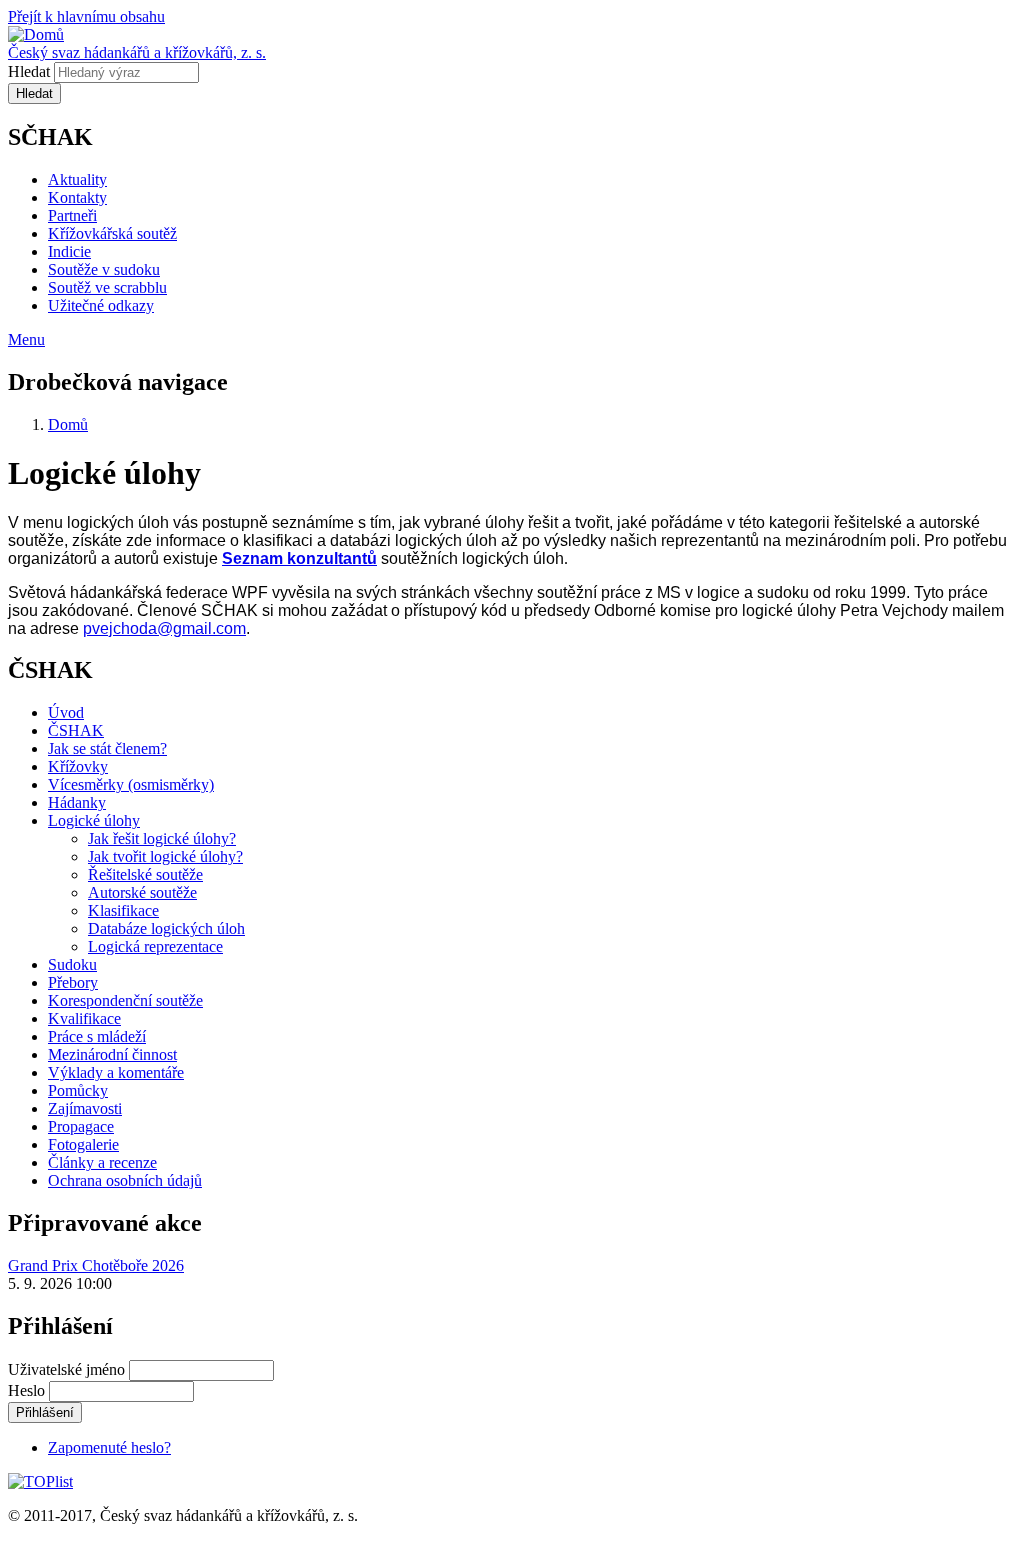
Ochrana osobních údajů (125, 1180)
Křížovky (78, 766)
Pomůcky (78, 1090)
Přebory (73, 982)
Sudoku (72, 964)
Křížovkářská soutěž (112, 233)
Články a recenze (102, 1162)
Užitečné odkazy (101, 305)
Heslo (26, 1390)
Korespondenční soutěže (125, 1000)
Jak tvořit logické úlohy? (165, 856)
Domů (68, 424)
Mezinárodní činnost (112, 1054)
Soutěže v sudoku (104, 269)
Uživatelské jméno (66, 1369)
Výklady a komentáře (116, 1072)
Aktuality (77, 179)
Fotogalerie (83, 1144)
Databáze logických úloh (166, 928)
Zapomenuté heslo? (109, 1447)
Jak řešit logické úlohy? (162, 838)
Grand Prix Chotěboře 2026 (96, 1265)
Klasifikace (123, 910)
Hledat (29, 71)
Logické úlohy (94, 820)
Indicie (69, 251)
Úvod (66, 712)
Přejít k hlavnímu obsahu (86, 16)
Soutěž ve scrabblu (107, 287)
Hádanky (77, 802)
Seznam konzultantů (299, 558)
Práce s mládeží (97, 1036)
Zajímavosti (85, 1108)
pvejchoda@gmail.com (164, 628)
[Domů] (36, 34)
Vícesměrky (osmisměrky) (131, 784)
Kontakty (77, 197)
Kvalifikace (84, 1018)
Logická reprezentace (155, 946)
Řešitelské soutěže (145, 874)
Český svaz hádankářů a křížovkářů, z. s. (137, 52)
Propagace (81, 1126)
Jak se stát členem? (107, 748)
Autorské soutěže (142, 892)
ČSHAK (76, 730)
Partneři (72, 215)
